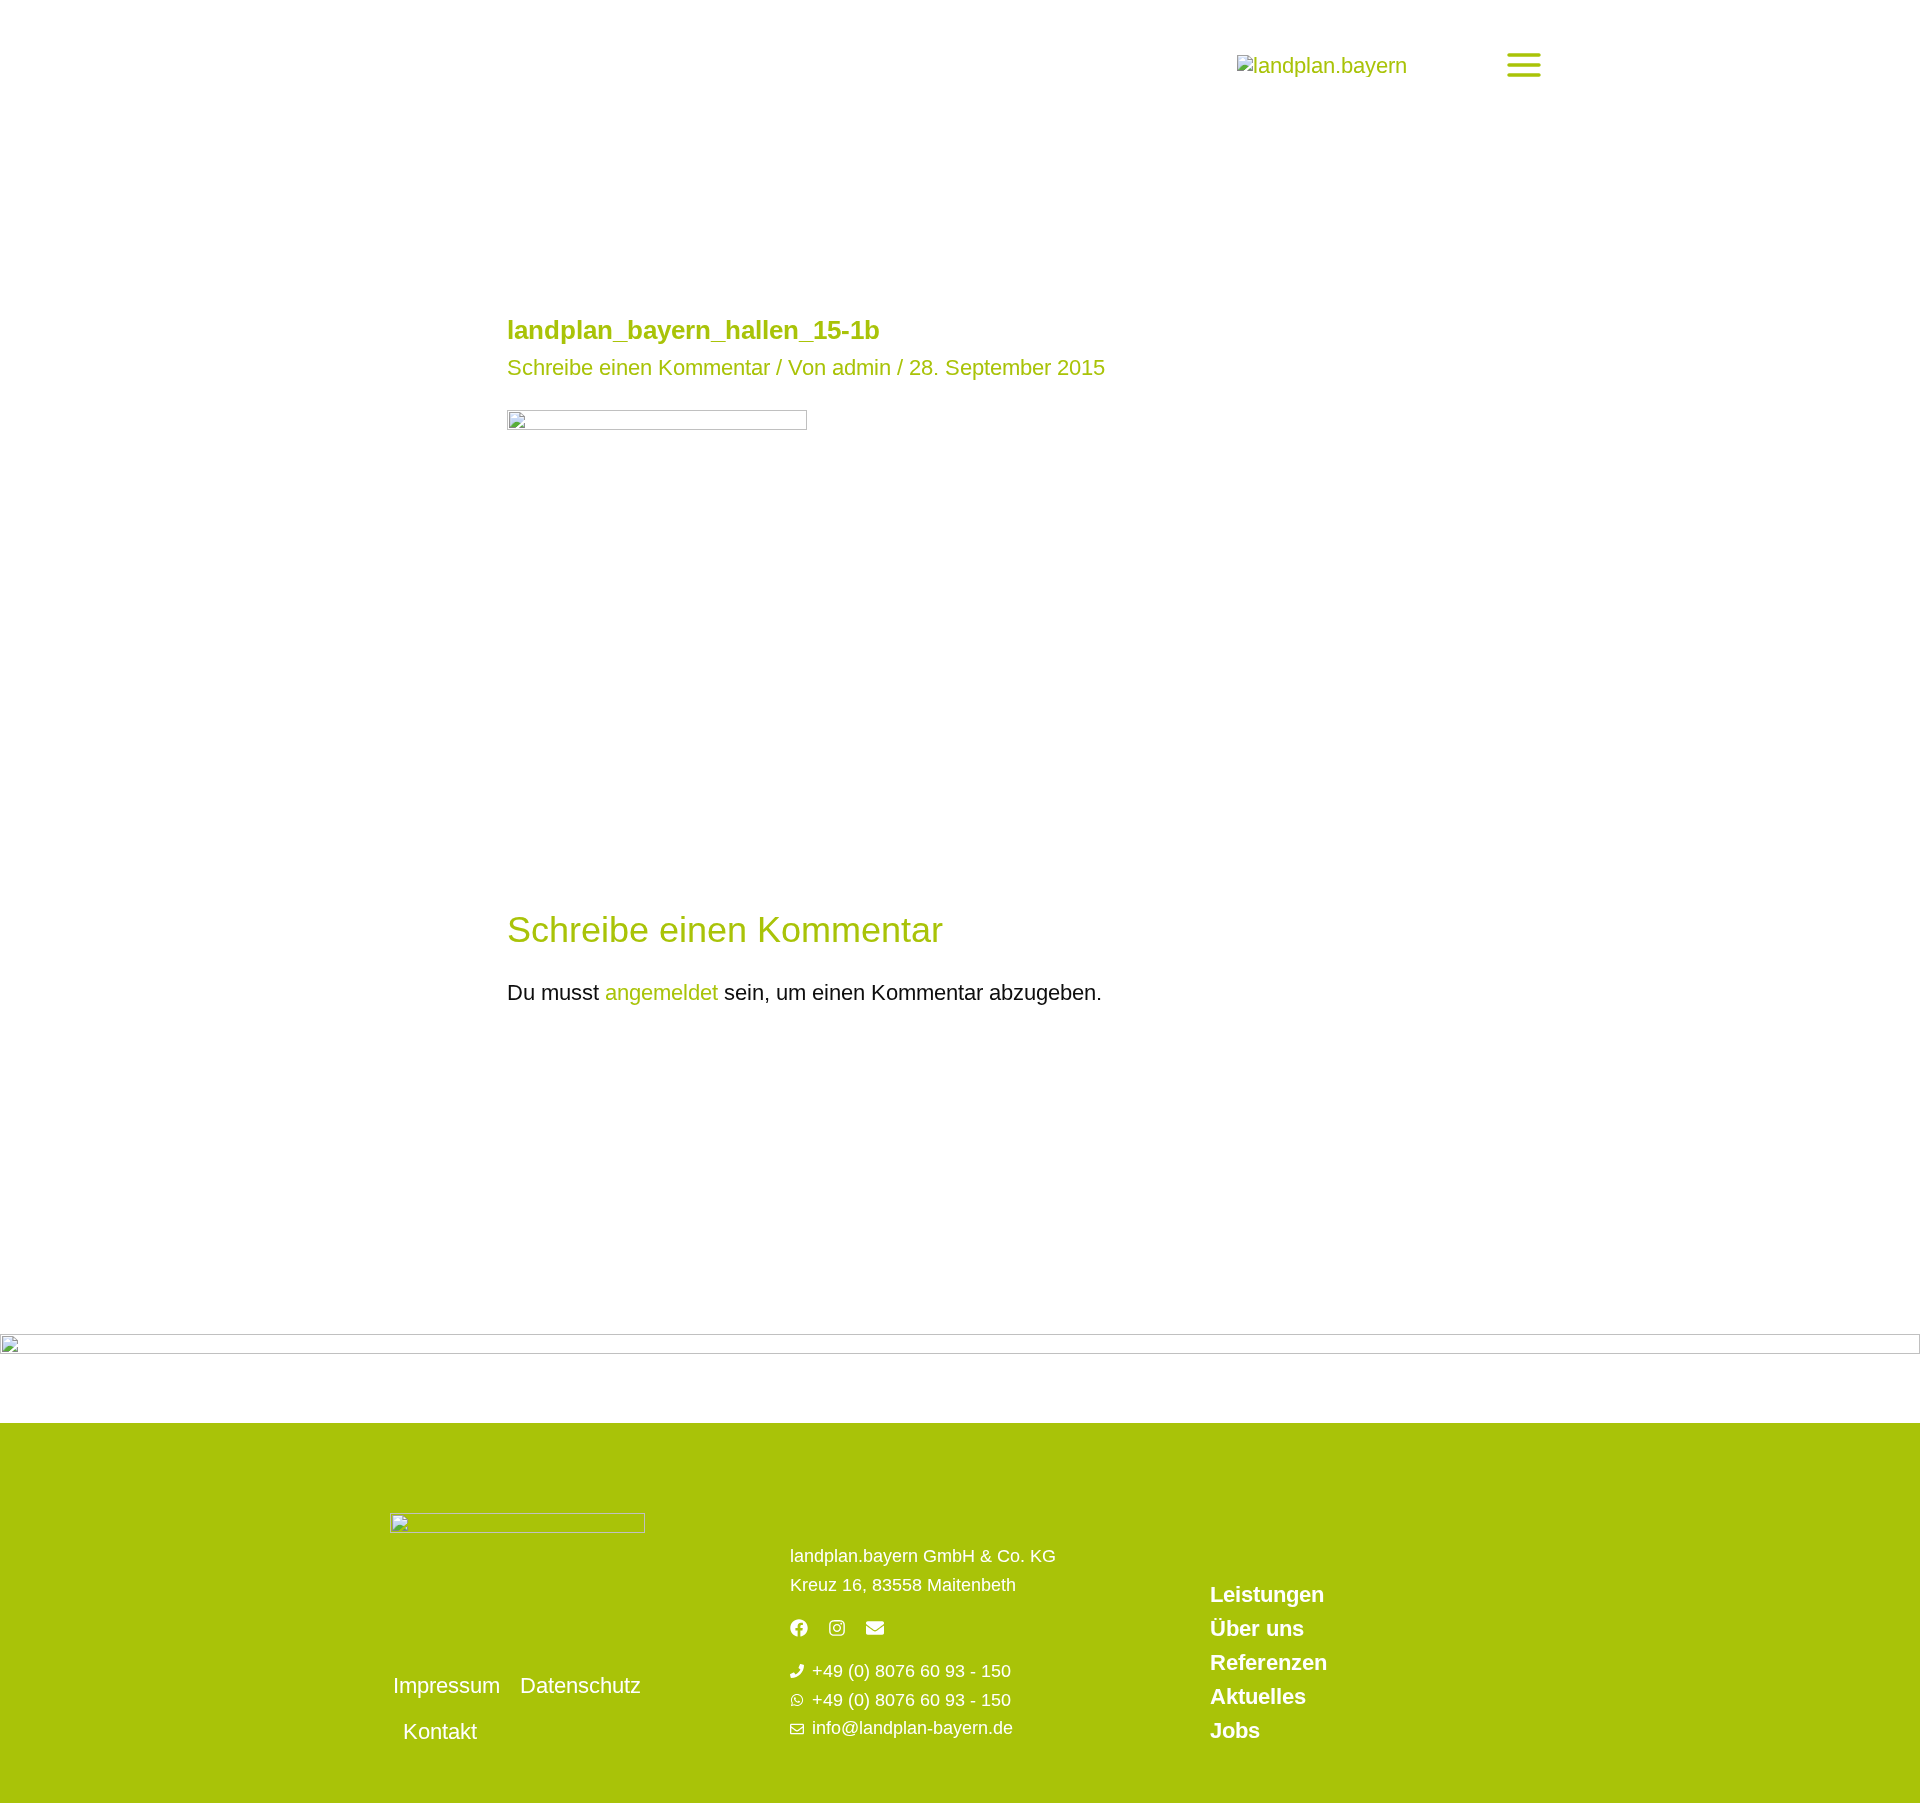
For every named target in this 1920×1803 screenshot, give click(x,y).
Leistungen (1267, 1594)
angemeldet (661, 992)
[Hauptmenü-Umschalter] (1523, 64)
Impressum (446, 1685)
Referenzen (1268, 1662)
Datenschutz (580, 1685)
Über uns (1257, 1628)
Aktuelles (1258, 1696)
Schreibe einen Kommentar (638, 367)
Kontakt (440, 1731)
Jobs (1235, 1730)
